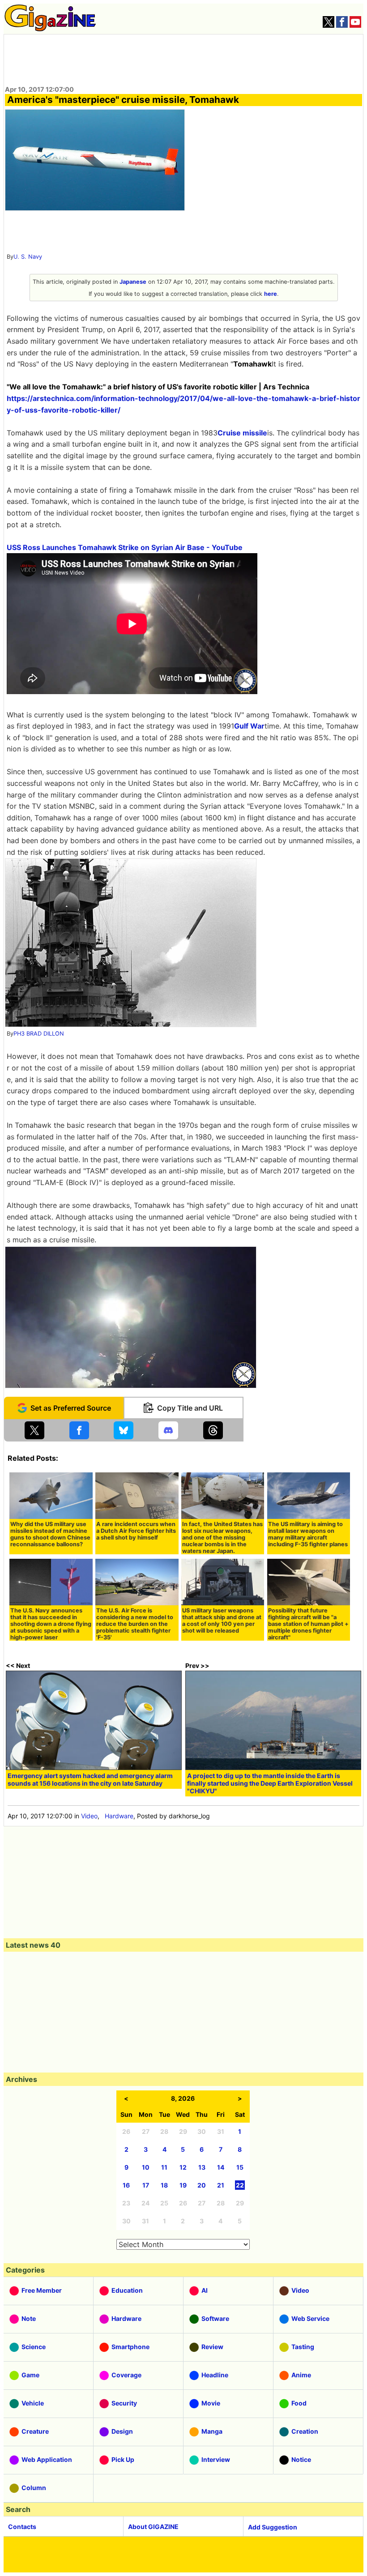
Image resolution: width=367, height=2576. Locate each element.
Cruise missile (242, 433)
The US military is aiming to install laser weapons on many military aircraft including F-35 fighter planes (308, 1534)
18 (164, 2185)
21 (221, 2185)
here (271, 294)
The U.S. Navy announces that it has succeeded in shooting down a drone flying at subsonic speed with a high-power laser (51, 1624)
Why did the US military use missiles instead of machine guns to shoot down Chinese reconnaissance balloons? (50, 1534)
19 (183, 2185)
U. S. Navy (28, 257)
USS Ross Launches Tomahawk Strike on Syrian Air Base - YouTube (125, 547)
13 (202, 2167)
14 (221, 2167)
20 (202, 2185)
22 (240, 2185)
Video (89, 1816)
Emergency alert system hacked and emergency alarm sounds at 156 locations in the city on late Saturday (90, 1779)
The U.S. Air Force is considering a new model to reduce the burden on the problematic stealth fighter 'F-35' (135, 1624)
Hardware (119, 1816)
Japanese (133, 282)
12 (183, 2167)
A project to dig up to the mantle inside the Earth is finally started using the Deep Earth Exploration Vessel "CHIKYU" (270, 1783)
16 (126, 2185)
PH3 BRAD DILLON (39, 1034)
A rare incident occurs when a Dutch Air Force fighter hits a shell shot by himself (136, 1531)
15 (240, 2167)
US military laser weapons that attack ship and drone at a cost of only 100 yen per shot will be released (222, 1621)
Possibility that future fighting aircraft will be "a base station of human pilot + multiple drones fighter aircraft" (308, 1624)
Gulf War (249, 726)
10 (146, 2167)
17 (146, 2185)
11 (164, 2167)
